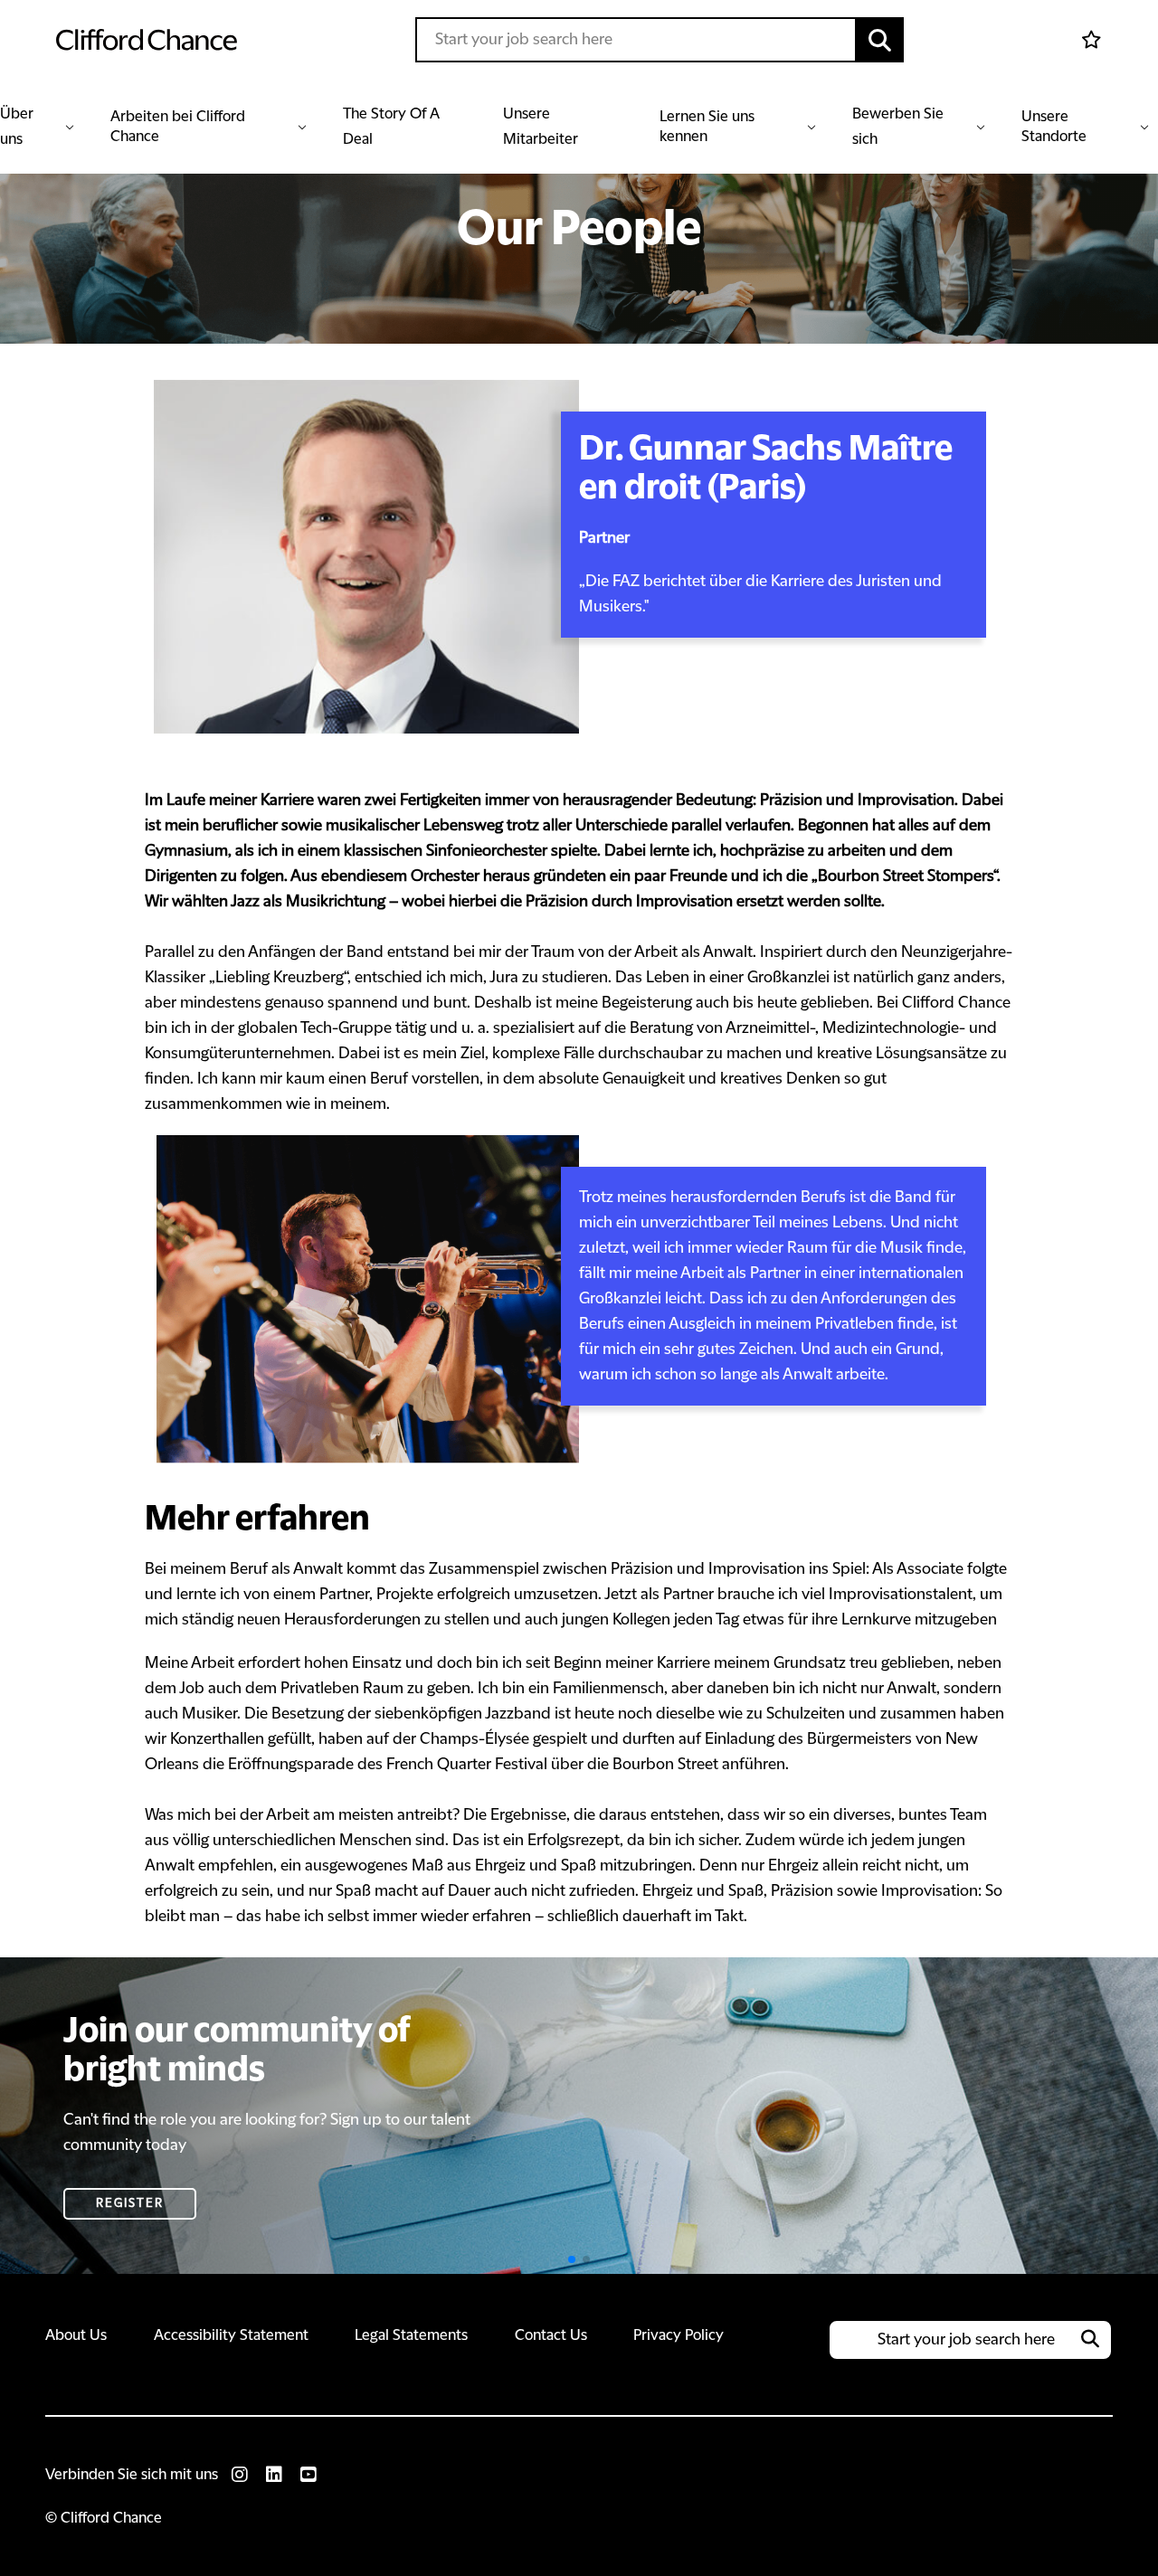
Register (130, 2203)
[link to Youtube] (308, 2475)
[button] (880, 40)
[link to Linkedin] (274, 2475)
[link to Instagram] (240, 2475)
